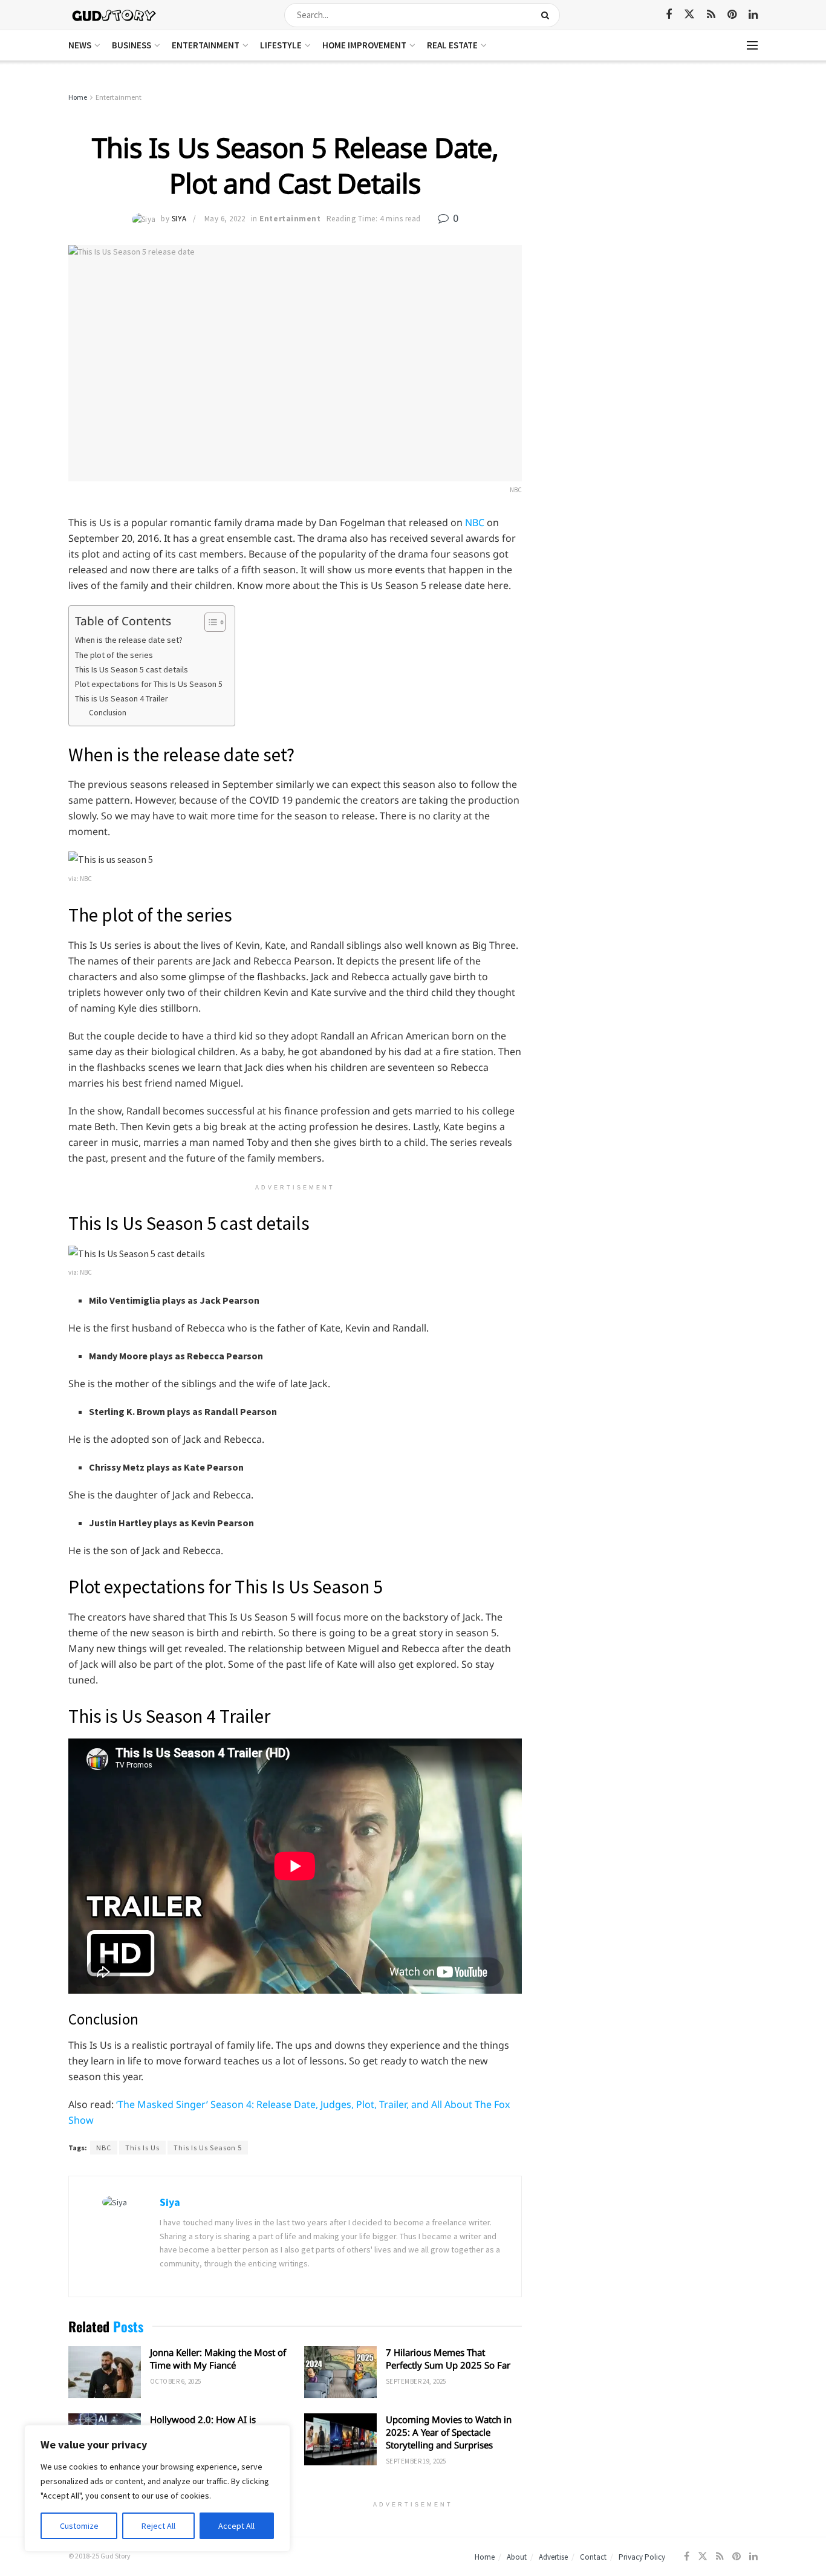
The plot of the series (114, 655)
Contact (593, 2557)
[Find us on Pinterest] (732, 15)
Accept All (236, 2526)
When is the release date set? (129, 640)
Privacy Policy (642, 2557)
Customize (79, 2526)
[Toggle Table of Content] (209, 622)
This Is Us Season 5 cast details (132, 669)
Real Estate (452, 45)
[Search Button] (548, 15)
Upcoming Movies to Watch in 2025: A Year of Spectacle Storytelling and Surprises (449, 2432)
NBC (475, 522)
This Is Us (142, 2148)
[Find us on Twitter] (689, 15)
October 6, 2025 (176, 2381)
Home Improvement (364, 45)
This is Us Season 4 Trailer (122, 698)
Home (78, 97)
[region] (157, 2488)
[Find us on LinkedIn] (753, 15)
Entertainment (206, 45)
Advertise (553, 2557)
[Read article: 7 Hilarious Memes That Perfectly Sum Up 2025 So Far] (340, 2372)
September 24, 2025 (416, 2381)
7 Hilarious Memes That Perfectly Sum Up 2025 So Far (448, 2359)
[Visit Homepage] (115, 15)
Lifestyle (281, 45)
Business (132, 45)
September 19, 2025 (416, 2461)
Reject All (158, 2526)
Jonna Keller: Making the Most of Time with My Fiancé (218, 2359)
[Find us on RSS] (711, 15)
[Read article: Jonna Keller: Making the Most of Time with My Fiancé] (105, 2372)
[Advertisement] (653, 181)
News (80, 45)
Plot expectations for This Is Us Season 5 (149, 684)
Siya (179, 219)
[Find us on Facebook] (669, 15)
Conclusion (108, 713)
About (517, 2557)
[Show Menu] (752, 45)
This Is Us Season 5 (208, 2148)
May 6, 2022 (225, 219)
